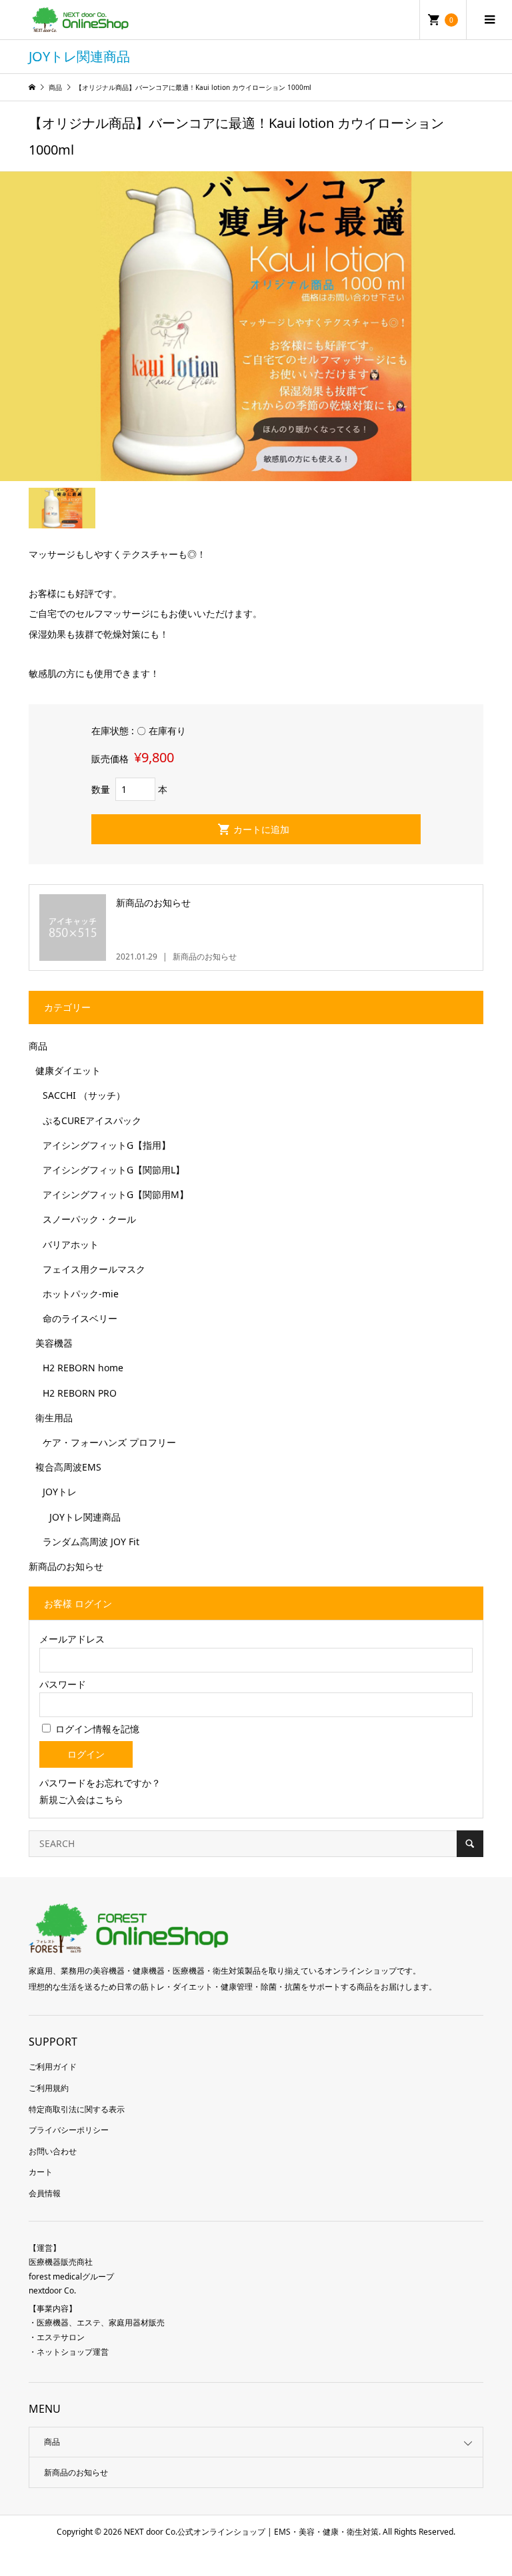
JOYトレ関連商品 (85, 1517)
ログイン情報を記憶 (96, 1729)
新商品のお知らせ (66, 1566)
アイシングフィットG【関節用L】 (114, 1170)
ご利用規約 (49, 2088)
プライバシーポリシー (69, 2130)
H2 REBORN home (83, 1368)
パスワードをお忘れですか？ (100, 1783)
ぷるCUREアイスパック (92, 1120)
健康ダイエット (68, 1070)
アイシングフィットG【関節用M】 (116, 1194)
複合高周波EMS (68, 1467)
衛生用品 (54, 1418)
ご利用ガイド (53, 2067)
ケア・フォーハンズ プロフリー (109, 1442)
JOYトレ (60, 1492)
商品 (38, 1046)
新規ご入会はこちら (81, 1799)
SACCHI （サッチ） (84, 1095)
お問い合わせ (53, 2151)
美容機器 (54, 1343)
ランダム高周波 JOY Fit (91, 1542)
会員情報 (45, 2193)
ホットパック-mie (81, 1294)
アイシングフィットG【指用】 (107, 1145)
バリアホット (71, 1244)
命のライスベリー (80, 1318)
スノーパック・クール (89, 1219)
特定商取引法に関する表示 (77, 2109)
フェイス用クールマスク (94, 1269)
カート (41, 2172)
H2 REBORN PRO (80, 1393)
